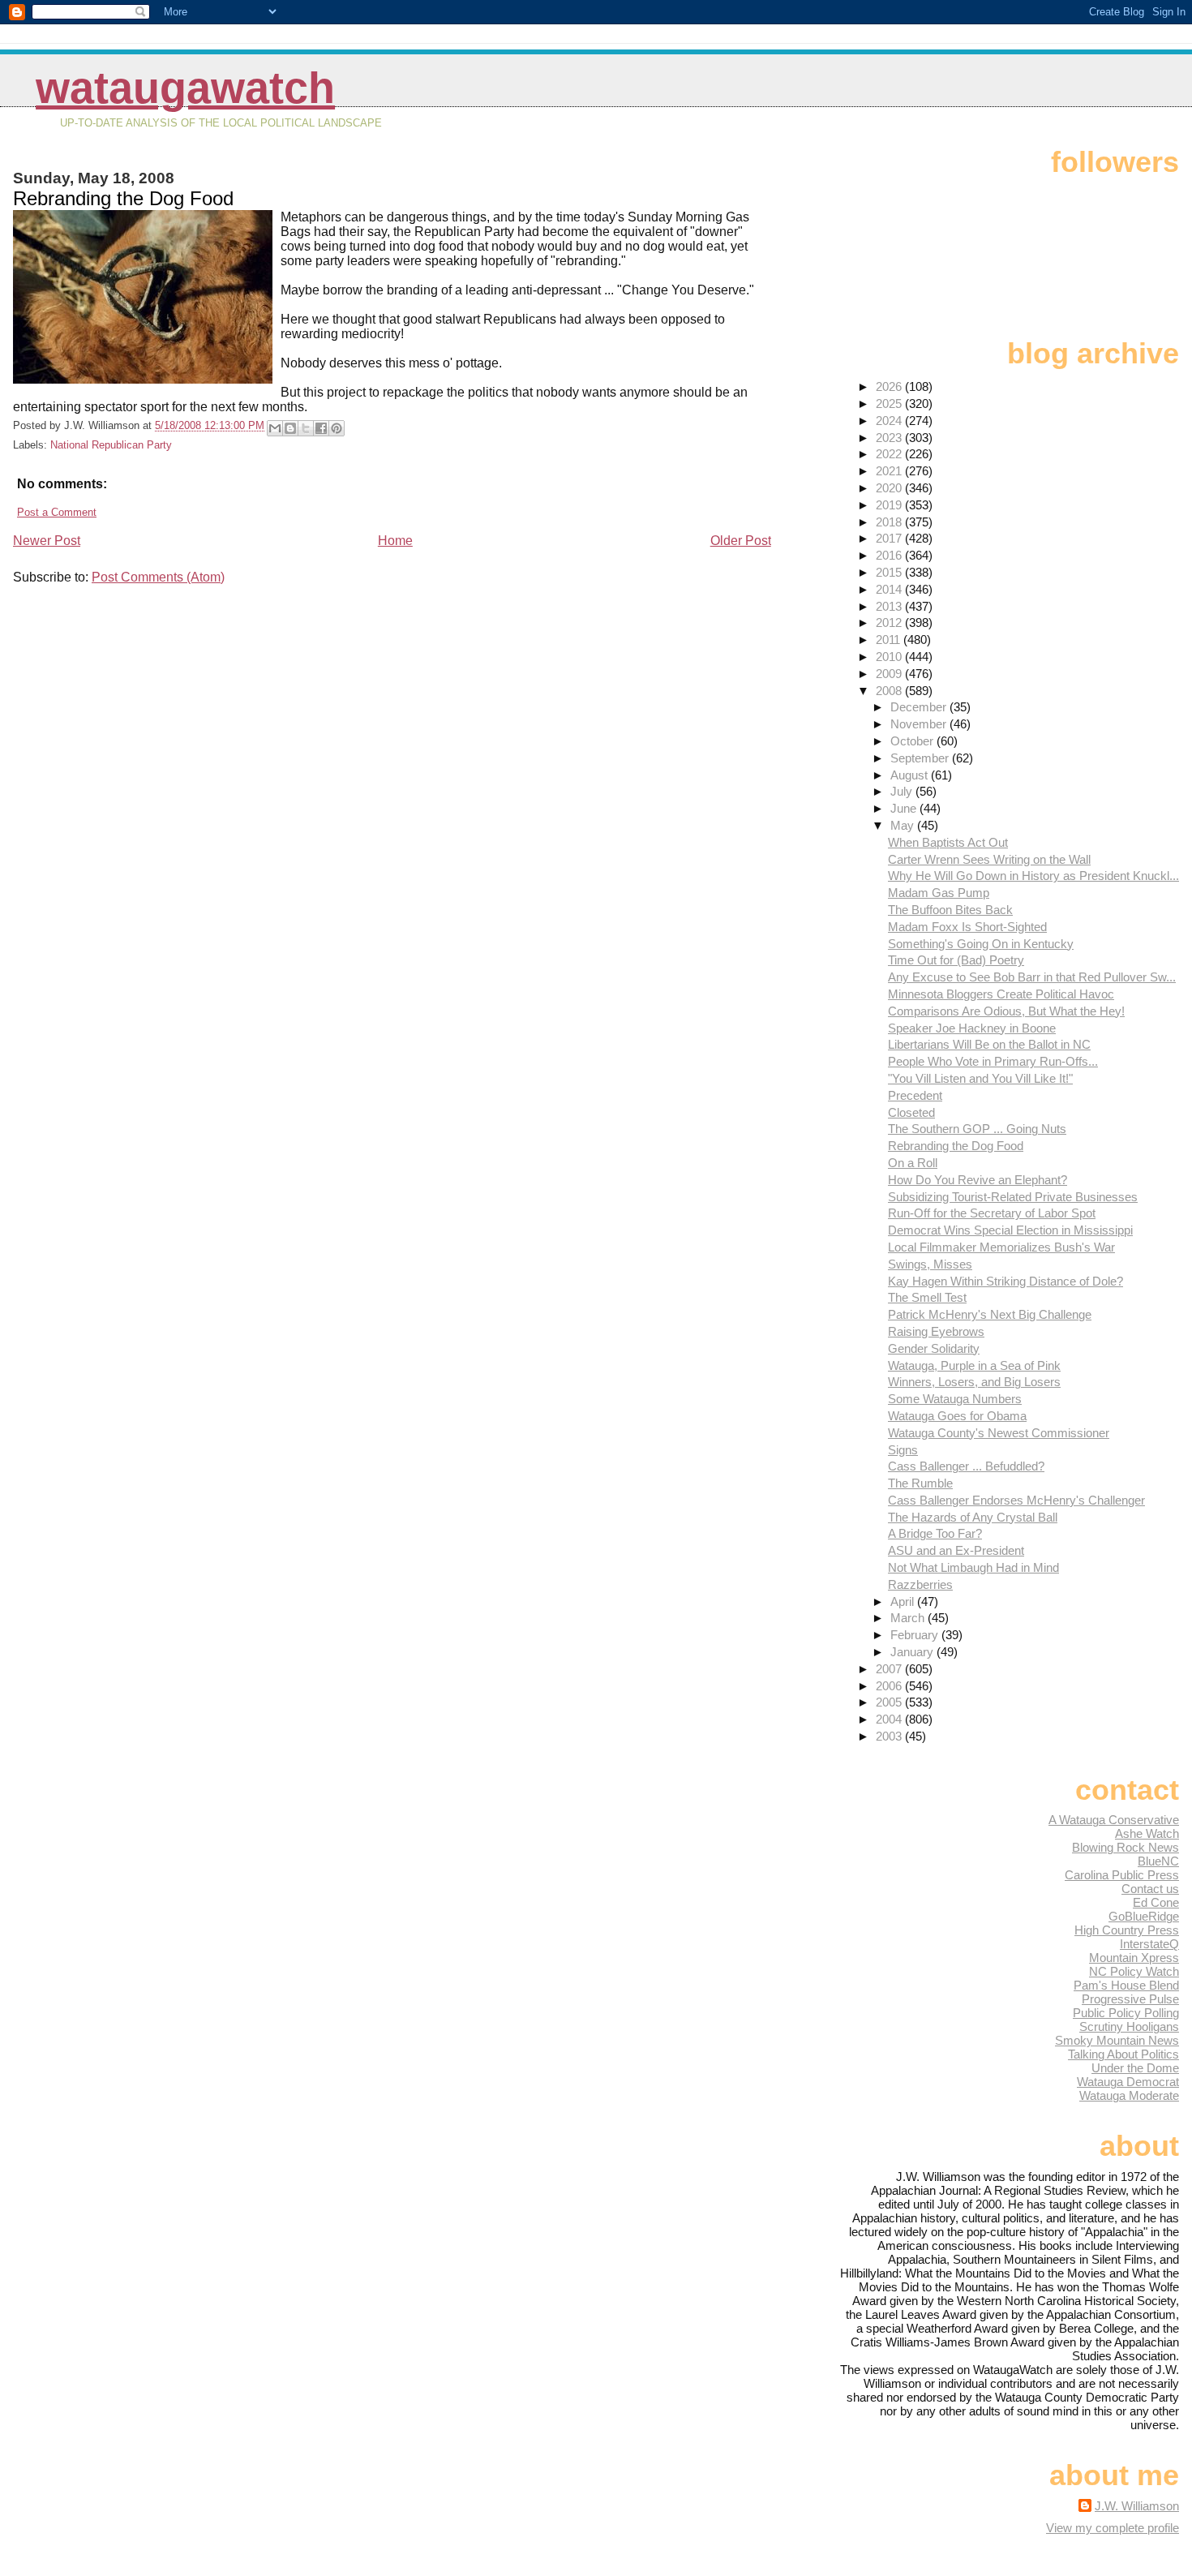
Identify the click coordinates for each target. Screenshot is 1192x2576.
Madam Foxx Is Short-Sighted (967, 927)
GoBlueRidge (1144, 1916)
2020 (890, 488)
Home (395, 541)
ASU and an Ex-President (956, 1550)
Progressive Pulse (1130, 1999)
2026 (890, 386)
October (913, 741)
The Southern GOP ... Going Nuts (977, 1129)
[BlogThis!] (290, 428)
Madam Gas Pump (939, 893)
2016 (890, 555)
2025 (890, 404)
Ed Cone (1156, 1902)
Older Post (741, 541)
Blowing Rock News (1126, 1847)
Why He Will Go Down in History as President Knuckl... (1033, 876)
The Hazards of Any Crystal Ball (973, 1517)
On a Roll (913, 1163)
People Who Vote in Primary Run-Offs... (993, 1061)
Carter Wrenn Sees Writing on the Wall (989, 859)
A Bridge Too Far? (935, 1533)
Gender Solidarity (934, 1348)
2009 (890, 674)
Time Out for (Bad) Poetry (956, 960)
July (903, 791)
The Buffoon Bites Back (950, 910)
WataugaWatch (185, 88)
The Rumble (920, 1483)
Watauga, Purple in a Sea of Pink (974, 1365)
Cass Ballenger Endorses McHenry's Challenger (1016, 1500)
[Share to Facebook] (321, 428)
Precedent (915, 1095)
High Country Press (1127, 1930)
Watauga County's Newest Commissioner (999, 1433)
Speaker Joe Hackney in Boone (972, 1028)
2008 (890, 691)
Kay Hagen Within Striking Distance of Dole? (1005, 1281)
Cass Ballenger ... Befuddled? (966, 1466)
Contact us (1150, 1889)
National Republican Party (111, 445)
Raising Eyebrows (936, 1331)
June (905, 808)
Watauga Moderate (1129, 2095)
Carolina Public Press (1122, 1875)
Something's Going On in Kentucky (981, 944)
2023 (890, 438)
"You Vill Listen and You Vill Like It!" (980, 1078)
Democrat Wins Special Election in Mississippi (1010, 1230)
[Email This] (275, 428)
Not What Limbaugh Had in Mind (973, 1567)
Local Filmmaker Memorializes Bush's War (1001, 1247)
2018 (890, 522)
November (920, 724)
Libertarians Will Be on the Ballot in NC (989, 1044)
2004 (890, 1719)
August (911, 775)
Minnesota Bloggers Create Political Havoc (1001, 994)
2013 (890, 606)
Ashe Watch (1147, 1833)
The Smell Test (927, 1297)
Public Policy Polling (1126, 2013)
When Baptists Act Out (948, 842)
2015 (890, 572)
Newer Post (47, 541)
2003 (890, 1736)
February (916, 1635)
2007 (890, 1669)
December (920, 707)
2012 (890, 623)
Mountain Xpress (1134, 1958)
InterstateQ (1149, 1944)
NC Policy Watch (1134, 1971)
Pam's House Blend (1126, 1985)
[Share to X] (306, 428)
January (913, 1652)
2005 (890, 1702)
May (904, 825)
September (921, 758)
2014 (890, 589)
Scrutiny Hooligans (1129, 2026)
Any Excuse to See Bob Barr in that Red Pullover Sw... (1032, 977)
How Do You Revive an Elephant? (978, 1180)
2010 (890, 657)
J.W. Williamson (1137, 2506)
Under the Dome (1135, 2068)
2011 (890, 640)
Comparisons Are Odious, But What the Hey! (1006, 1011)
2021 (890, 471)
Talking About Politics (1123, 2054)
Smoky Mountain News (1117, 2040)
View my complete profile (1113, 2528)
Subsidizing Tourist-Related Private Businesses (1013, 1197)
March (909, 1618)
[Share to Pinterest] (337, 428)
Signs (903, 1450)
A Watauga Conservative (1114, 1820)
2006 (890, 1686)
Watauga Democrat (1128, 2082)
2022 (890, 454)
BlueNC (1158, 1861)
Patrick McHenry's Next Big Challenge (990, 1314)
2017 (890, 538)
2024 (890, 421)
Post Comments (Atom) (158, 577)
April (904, 1601)
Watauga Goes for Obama (957, 1416)
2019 (890, 505)
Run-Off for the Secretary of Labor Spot (992, 1213)
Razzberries (920, 1584)
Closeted (911, 1112)
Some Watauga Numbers (955, 1399)
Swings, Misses (930, 1264)
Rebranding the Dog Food (956, 1146)
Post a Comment (57, 512)
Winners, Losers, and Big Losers (974, 1382)
